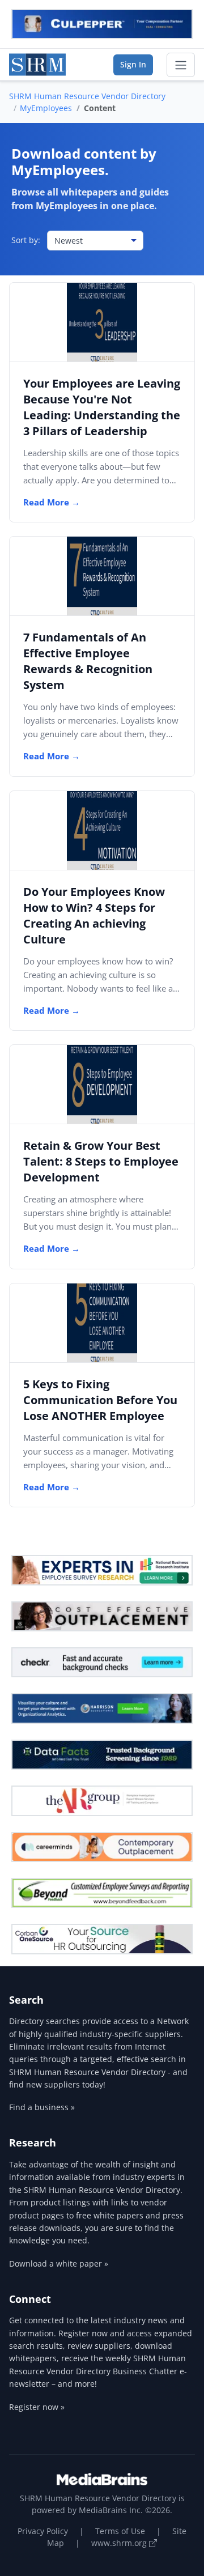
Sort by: (26, 240)
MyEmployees (46, 108)
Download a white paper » (59, 2263)
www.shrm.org (120, 2543)
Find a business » (42, 2107)
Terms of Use (120, 2531)
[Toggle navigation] (181, 65)
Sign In (133, 64)
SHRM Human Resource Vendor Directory (87, 96)
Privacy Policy (43, 2531)
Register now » (37, 2407)
